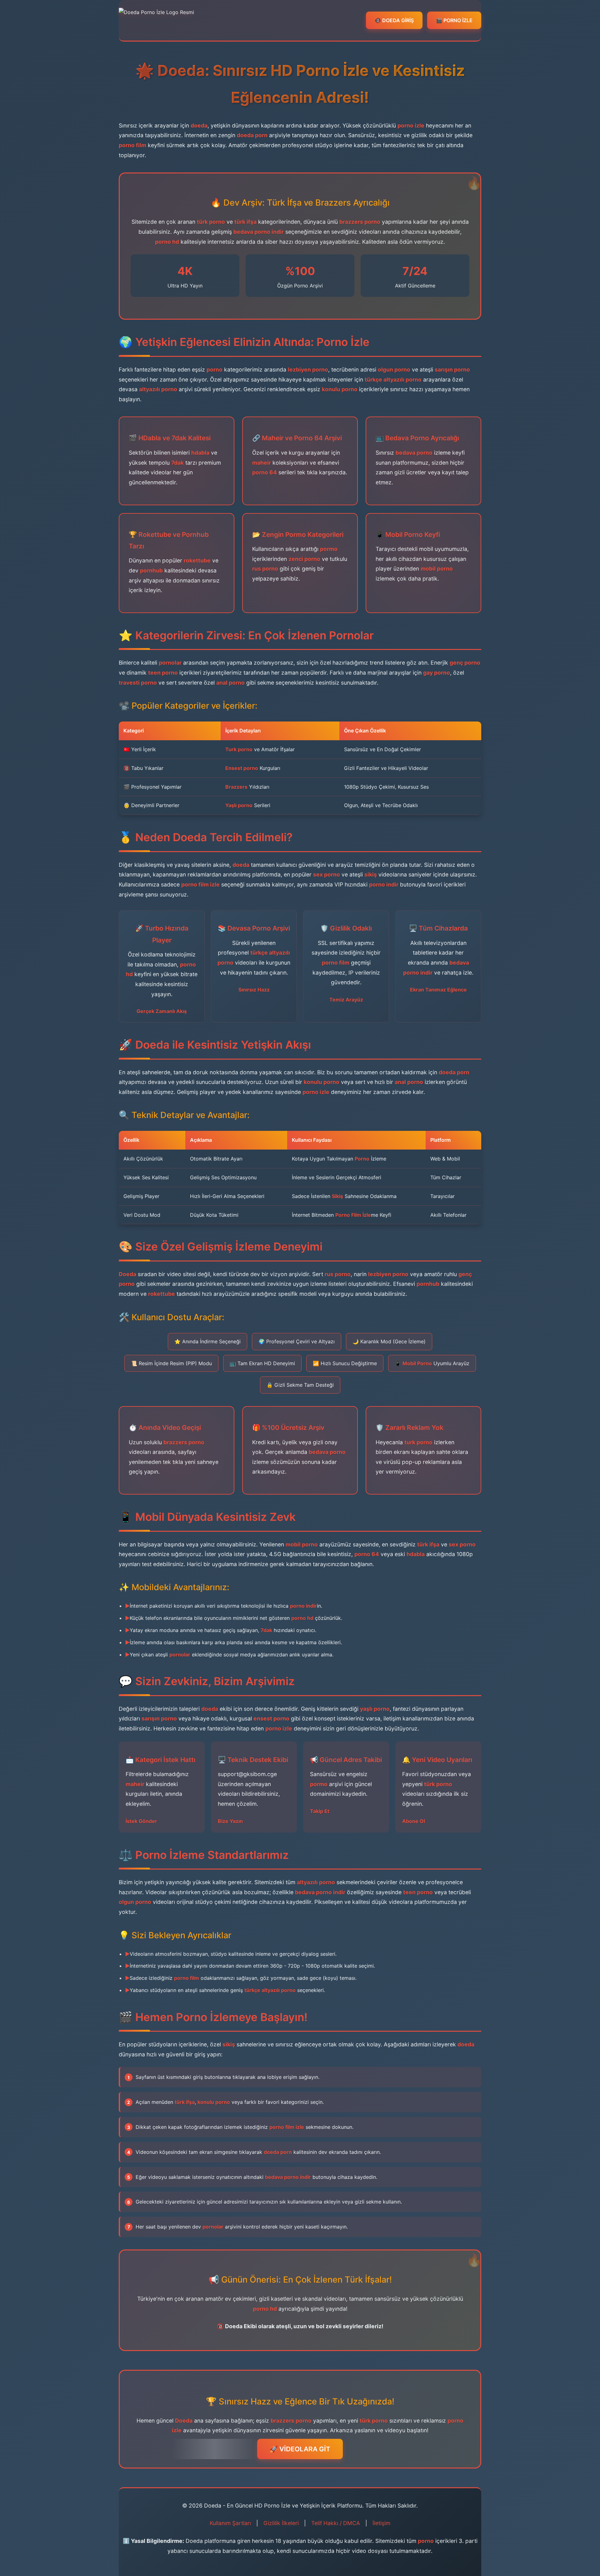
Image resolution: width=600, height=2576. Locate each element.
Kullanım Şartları (230, 2523)
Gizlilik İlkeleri (281, 2523)
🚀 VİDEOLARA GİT (300, 2449)
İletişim (381, 2523)
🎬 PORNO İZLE (454, 20)
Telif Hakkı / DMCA (336, 2523)
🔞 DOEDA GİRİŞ (394, 20)
